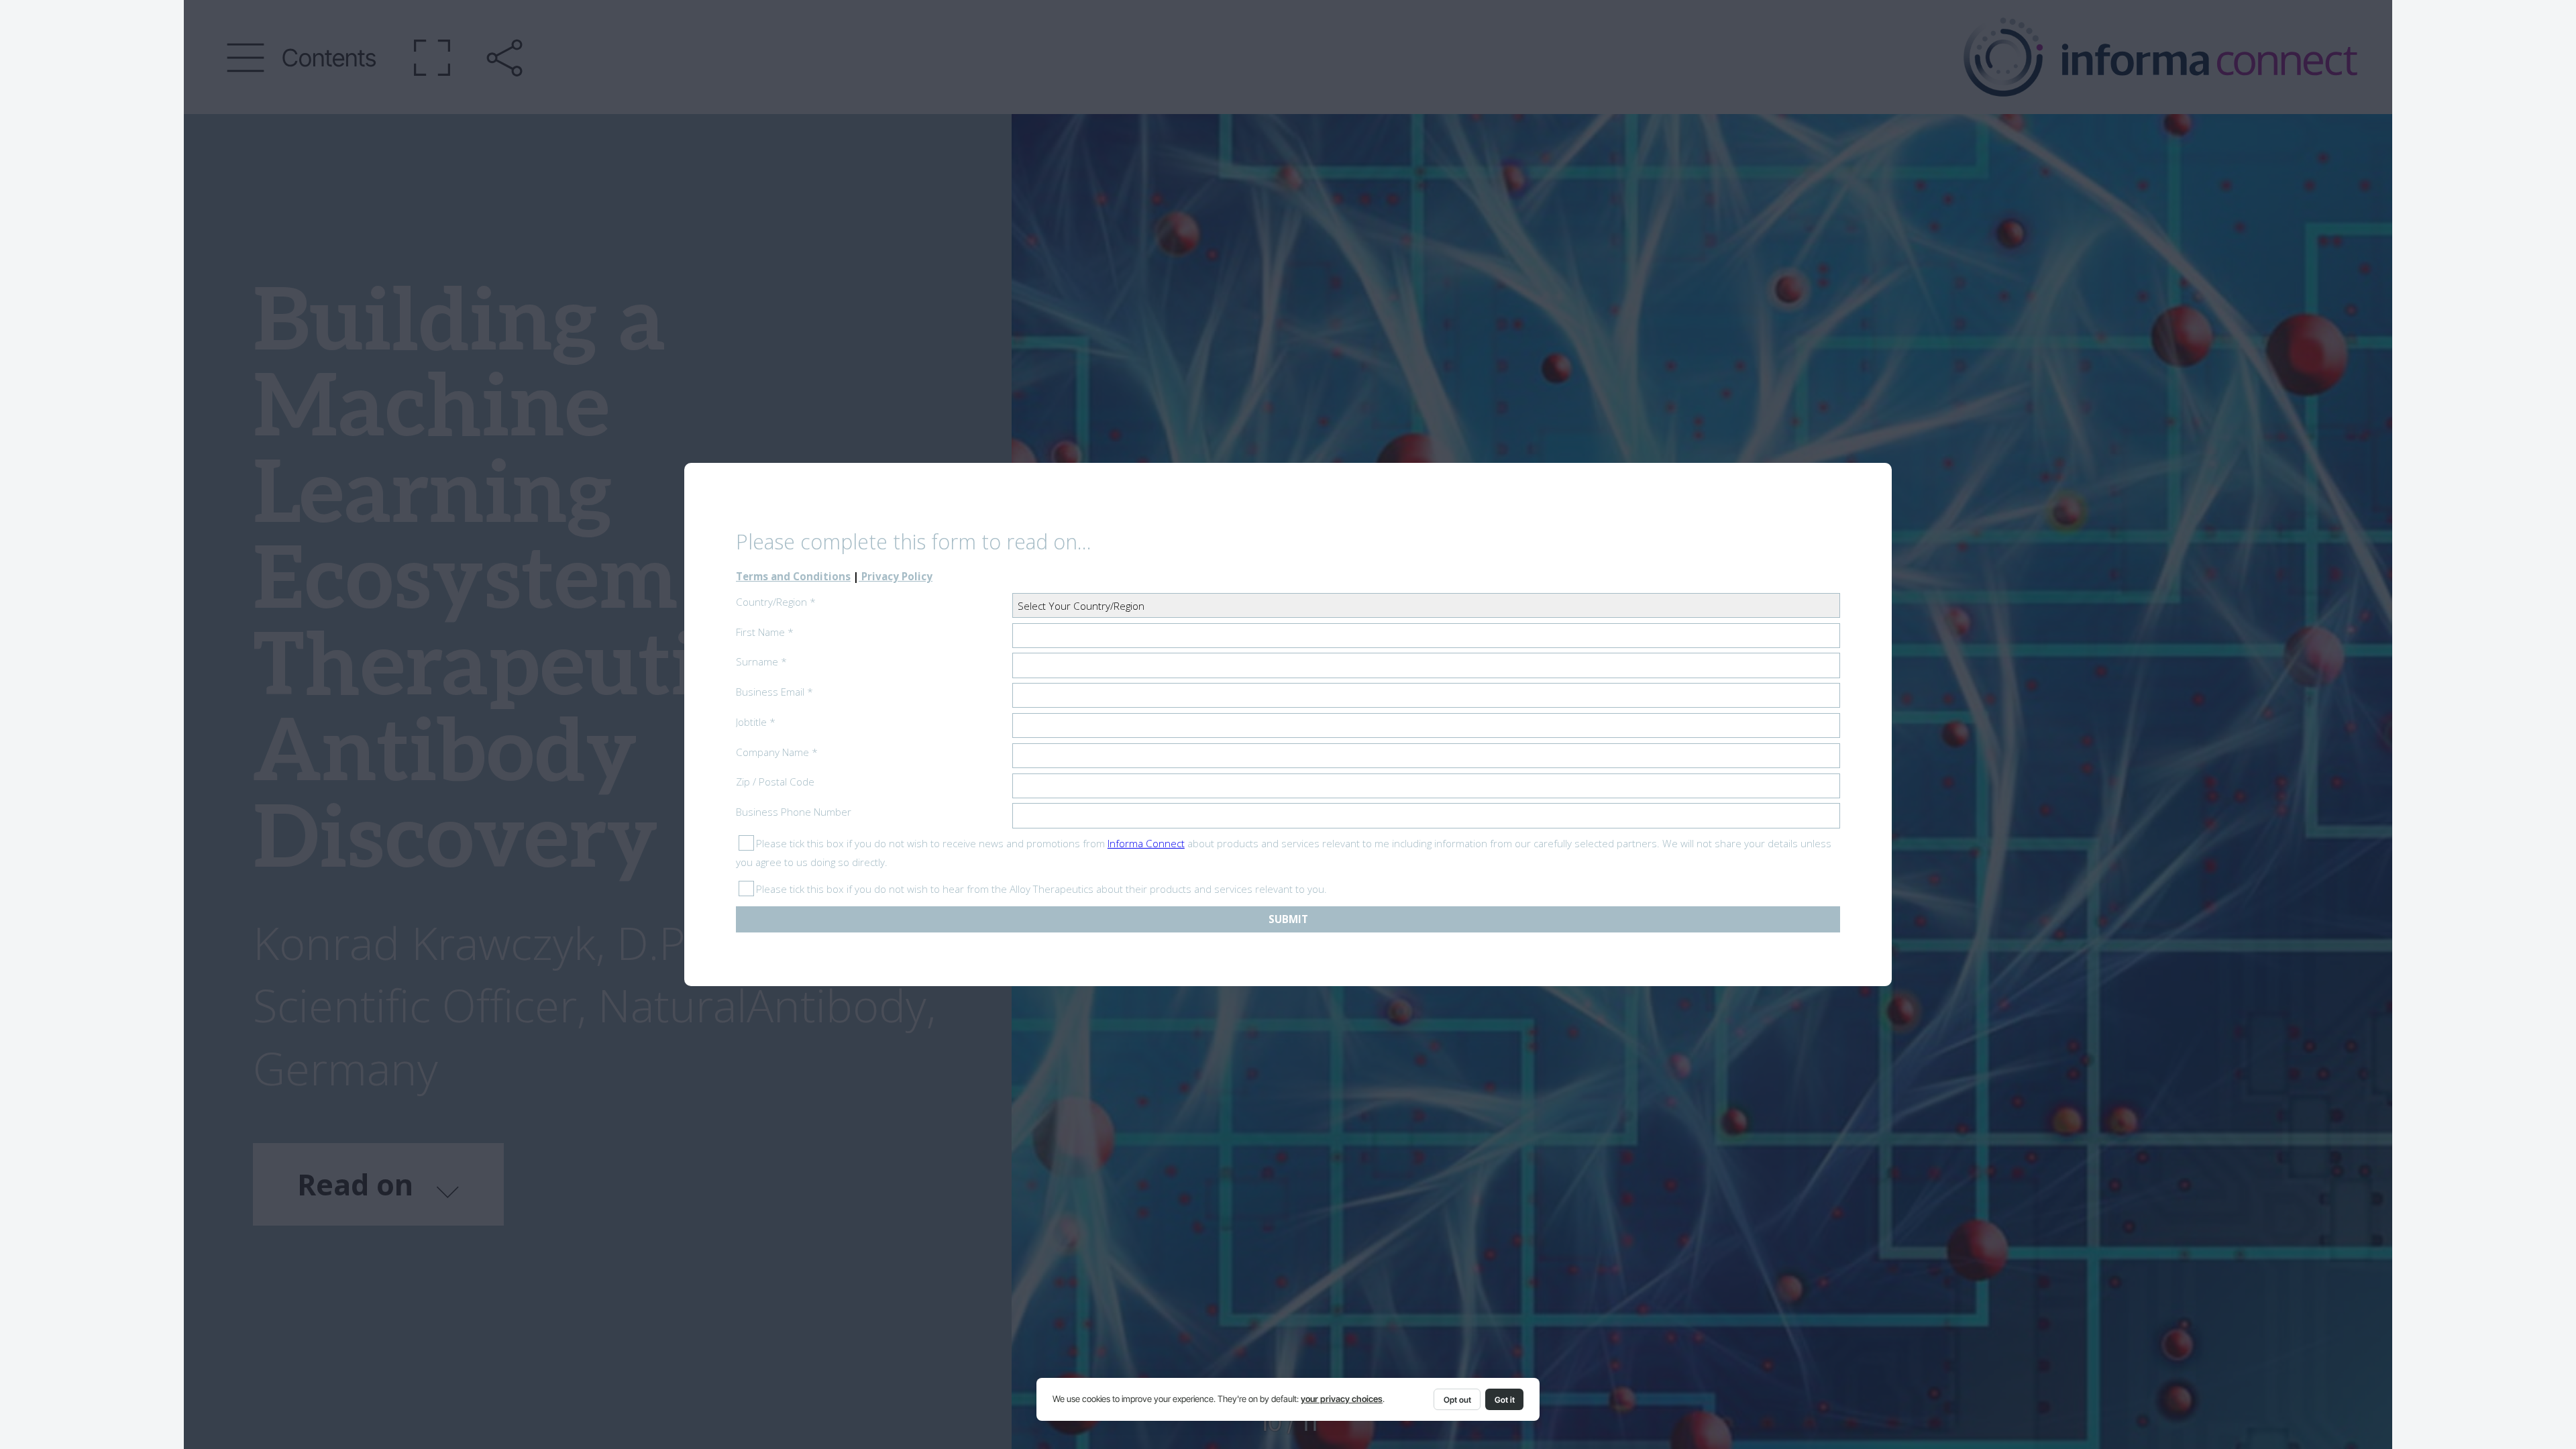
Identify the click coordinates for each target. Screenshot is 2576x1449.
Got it (1505, 1400)
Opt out (1457, 1400)
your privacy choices (1342, 1399)
